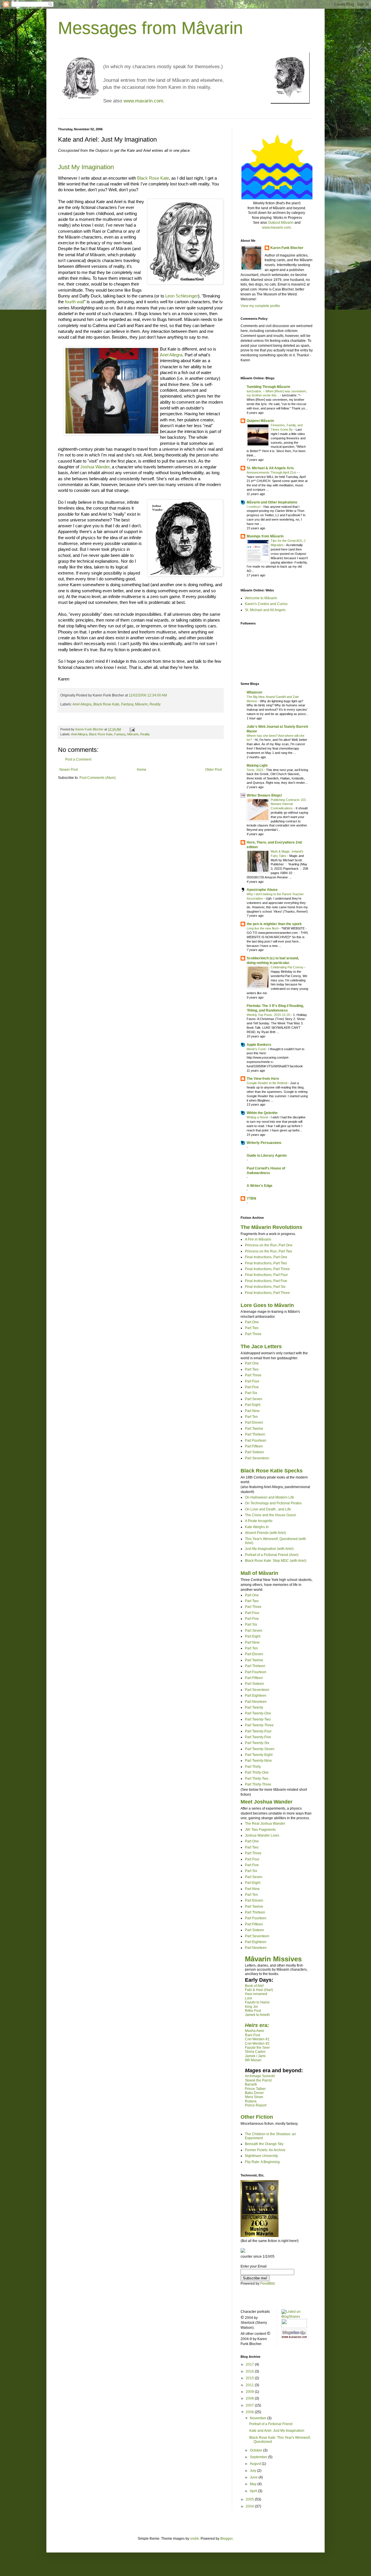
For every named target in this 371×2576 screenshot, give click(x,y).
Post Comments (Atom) (98, 778)
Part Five (252, 1387)
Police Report (256, 2105)
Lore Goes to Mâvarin (267, 1305)
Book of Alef (254, 1986)
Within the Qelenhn (262, 1113)
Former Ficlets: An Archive (265, 2150)
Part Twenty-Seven (260, 1749)
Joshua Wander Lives (262, 1835)
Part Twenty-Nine (258, 1761)
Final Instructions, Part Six (265, 1287)
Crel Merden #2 (257, 2044)
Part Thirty (253, 1767)
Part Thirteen (255, 1434)
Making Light (257, 766)
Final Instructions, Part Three (267, 1269)
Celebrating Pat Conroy (288, 967)
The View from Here (263, 1079)
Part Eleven (254, 1423)
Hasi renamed (256, 1994)
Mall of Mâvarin (259, 1573)
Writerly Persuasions (264, 1143)
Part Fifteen (254, 1446)
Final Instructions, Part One (266, 1257)
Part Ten (251, 1417)
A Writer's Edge (260, 1186)
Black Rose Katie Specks (272, 1471)
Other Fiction (257, 2117)
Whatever (255, 692)
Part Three (253, 1334)
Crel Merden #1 (257, 2039)
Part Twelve (254, 1429)
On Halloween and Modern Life (270, 1497)
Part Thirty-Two (257, 1779)
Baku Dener (254, 2093)
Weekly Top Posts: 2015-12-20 (269, 1015)
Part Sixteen (254, 1452)
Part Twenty (254, 1707)
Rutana (251, 2101)
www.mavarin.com (143, 101)
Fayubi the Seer (257, 2048)
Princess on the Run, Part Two (269, 1251)
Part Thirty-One (257, 1772)
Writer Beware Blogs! (264, 795)
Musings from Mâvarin (265, 536)
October (257, 2450)
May (254, 2484)
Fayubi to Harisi (257, 2002)
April (254, 2491)
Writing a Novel (258, 1117)
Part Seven (254, 1399)
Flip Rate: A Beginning (262, 2162)
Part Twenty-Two (258, 1719)
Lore (249, 1998)
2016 (250, 2371)
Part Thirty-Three (258, 1784)
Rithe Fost (253, 2011)
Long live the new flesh (263, 928)
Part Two (252, 1328)
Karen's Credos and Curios (266, 604)
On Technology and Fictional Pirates (273, 1503)
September (259, 2457)
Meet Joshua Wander (267, 1802)
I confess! (254, 507)
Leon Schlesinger (182, 296)
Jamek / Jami (255, 2056)
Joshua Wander (95, 467)
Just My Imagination (86, 167)
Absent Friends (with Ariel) (265, 1533)
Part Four (252, 1381)
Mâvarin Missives (273, 1959)
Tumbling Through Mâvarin (268, 387)
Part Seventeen (257, 1458)
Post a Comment (78, 759)
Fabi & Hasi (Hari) (259, 1990)
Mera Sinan (254, 2097)
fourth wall (74, 302)
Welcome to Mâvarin (261, 598)
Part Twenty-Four (258, 1731)
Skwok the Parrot (258, 2080)
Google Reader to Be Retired (267, 1083)
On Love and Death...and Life (268, 1509)
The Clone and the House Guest (270, 1515)
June (254, 2477)
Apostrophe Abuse (262, 890)
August (256, 2464)
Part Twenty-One (258, 1713)
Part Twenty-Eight (259, 1755)
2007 (250, 2405)
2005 (250, 2499)
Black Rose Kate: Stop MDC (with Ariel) (276, 1561)
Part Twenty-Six (257, 1743)
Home (142, 770)
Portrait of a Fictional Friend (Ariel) (272, 1555)
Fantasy (127, 704)
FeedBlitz (268, 2283)
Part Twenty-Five (258, 1737)
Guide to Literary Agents (267, 1156)
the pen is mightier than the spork (274, 924)
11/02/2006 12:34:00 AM (148, 695)
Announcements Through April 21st (272, 472)
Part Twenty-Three (259, 1725)
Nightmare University (261, 2156)
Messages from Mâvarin (150, 28)
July (253, 2471)
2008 (250, 2398)
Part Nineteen (256, 1702)
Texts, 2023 (255, 770)
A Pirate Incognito (259, 1521)
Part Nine (252, 1411)
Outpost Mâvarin (281, 223)
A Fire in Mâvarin (258, 1239)
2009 (250, 2392)
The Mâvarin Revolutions (271, 1227)
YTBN (251, 1198)
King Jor (251, 2007)
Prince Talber (255, 2089)
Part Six (251, 1393)
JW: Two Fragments (260, 1830)
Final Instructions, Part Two (266, 1263)
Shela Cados (255, 2052)
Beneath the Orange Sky (264, 2144)
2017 (250, 2364)
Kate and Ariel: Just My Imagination (277, 2431)
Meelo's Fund (257, 1049)
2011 (250, 2385)
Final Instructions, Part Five (266, 1281)
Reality (155, 704)
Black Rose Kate (153, 178)
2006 (250, 2412)
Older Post (213, 770)
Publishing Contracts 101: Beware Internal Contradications (289, 804)
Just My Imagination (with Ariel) (269, 1549)
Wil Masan (253, 2060)
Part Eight (253, 1405)
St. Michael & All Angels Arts (270, 468)
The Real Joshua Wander (265, 1824)
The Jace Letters (261, 1346)
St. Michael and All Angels (265, 610)
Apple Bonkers (259, 1045)
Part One (252, 1322)
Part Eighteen (256, 1696)
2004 (250, 2506)
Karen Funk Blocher (287, 248)
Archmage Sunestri (260, 2076)
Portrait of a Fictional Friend (271, 2424)
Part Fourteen (256, 1440)
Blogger (226, 2539)
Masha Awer (255, 2031)
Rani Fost (252, 2035)
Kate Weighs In (257, 1527)
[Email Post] (132, 729)
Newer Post (69, 770)
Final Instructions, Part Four (266, 1275)
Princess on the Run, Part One (269, 1245)
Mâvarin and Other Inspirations (272, 502)
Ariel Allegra (171, 355)
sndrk (194, 2539)
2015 (250, 2378)
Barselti (251, 2084)
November (259, 2418)
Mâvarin (141, 704)
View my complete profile (260, 306)
